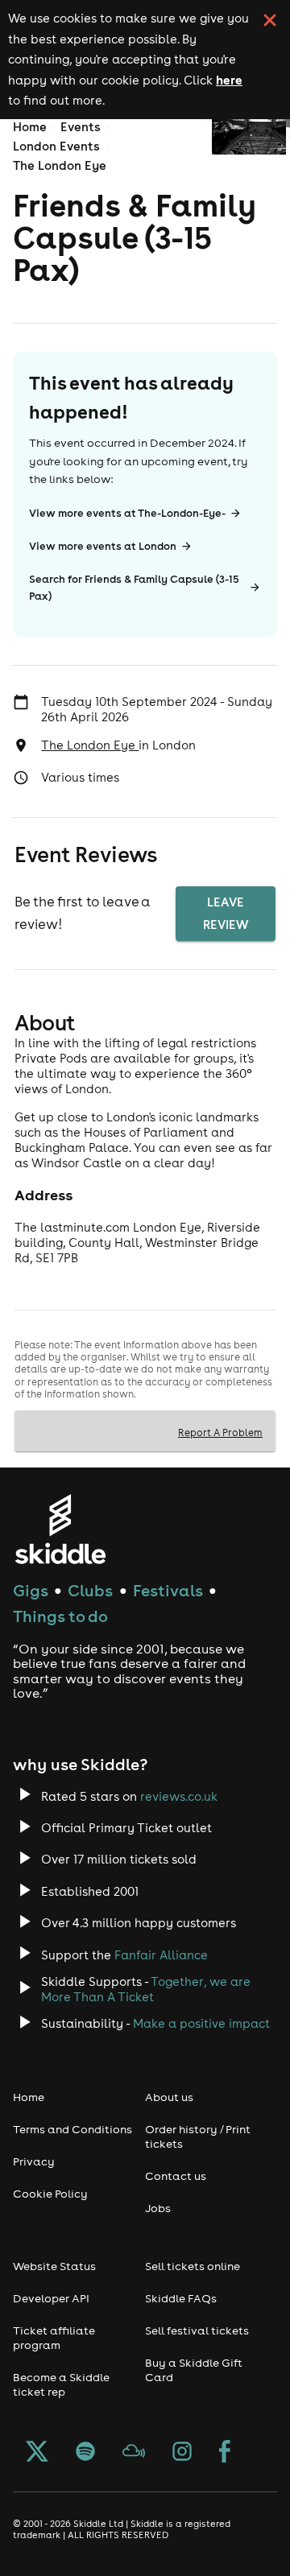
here (229, 80)
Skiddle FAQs (181, 2298)
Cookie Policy (50, 2194)
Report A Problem (220, 1432)
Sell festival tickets (197, 2330)
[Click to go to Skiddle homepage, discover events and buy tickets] (60, 1529)
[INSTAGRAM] (182, 2453)
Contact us (176, 2176)
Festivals (168, 1590)
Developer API (51, 2298)
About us (169, 2097)
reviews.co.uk (179, 1796)
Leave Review (226, 913)
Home (30, 127)
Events (81, 127)
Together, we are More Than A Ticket (146, 1989)
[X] (37, 2453)
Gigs (31, 1590)
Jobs (158, 2208)
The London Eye (60, 165)
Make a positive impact (201, 2023)
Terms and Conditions (72, 2129)
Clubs (90, 1590)
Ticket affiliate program (54, 2338)
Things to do (60, 1616)
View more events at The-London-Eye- (127, 513)
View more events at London (103, 546)
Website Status (54, 2266)
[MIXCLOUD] (134, 2453)
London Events (56, 146)
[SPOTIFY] (85, 2453)
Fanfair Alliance (161, 1955)
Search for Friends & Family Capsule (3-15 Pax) (134, 588)
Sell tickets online (193, 2266)
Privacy (34, 2161)
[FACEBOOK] (225, 2453)
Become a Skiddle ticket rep (61, 2384)
